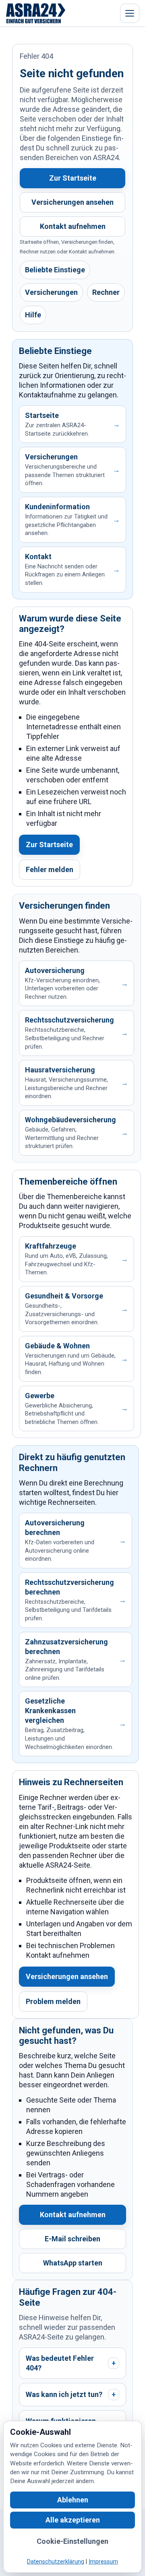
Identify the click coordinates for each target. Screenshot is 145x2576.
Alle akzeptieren (73, 2520)
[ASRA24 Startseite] (36, 13)
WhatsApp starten (73, 2263)
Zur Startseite (73, 178)
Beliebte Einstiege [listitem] (55, 270)
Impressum (103, 2562)
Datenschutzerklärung (56, 2562)
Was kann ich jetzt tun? (71, 2394)
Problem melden (53, 2001)
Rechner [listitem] (106, 292)
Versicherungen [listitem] (51, 292)
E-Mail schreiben (72, 2239)
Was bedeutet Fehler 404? (71, 2363)
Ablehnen (73, 2500)
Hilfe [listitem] (33, 315)
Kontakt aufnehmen (73, 226)
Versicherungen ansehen (72, 202)
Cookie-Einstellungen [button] (72, 2541)
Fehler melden (50, 869)
